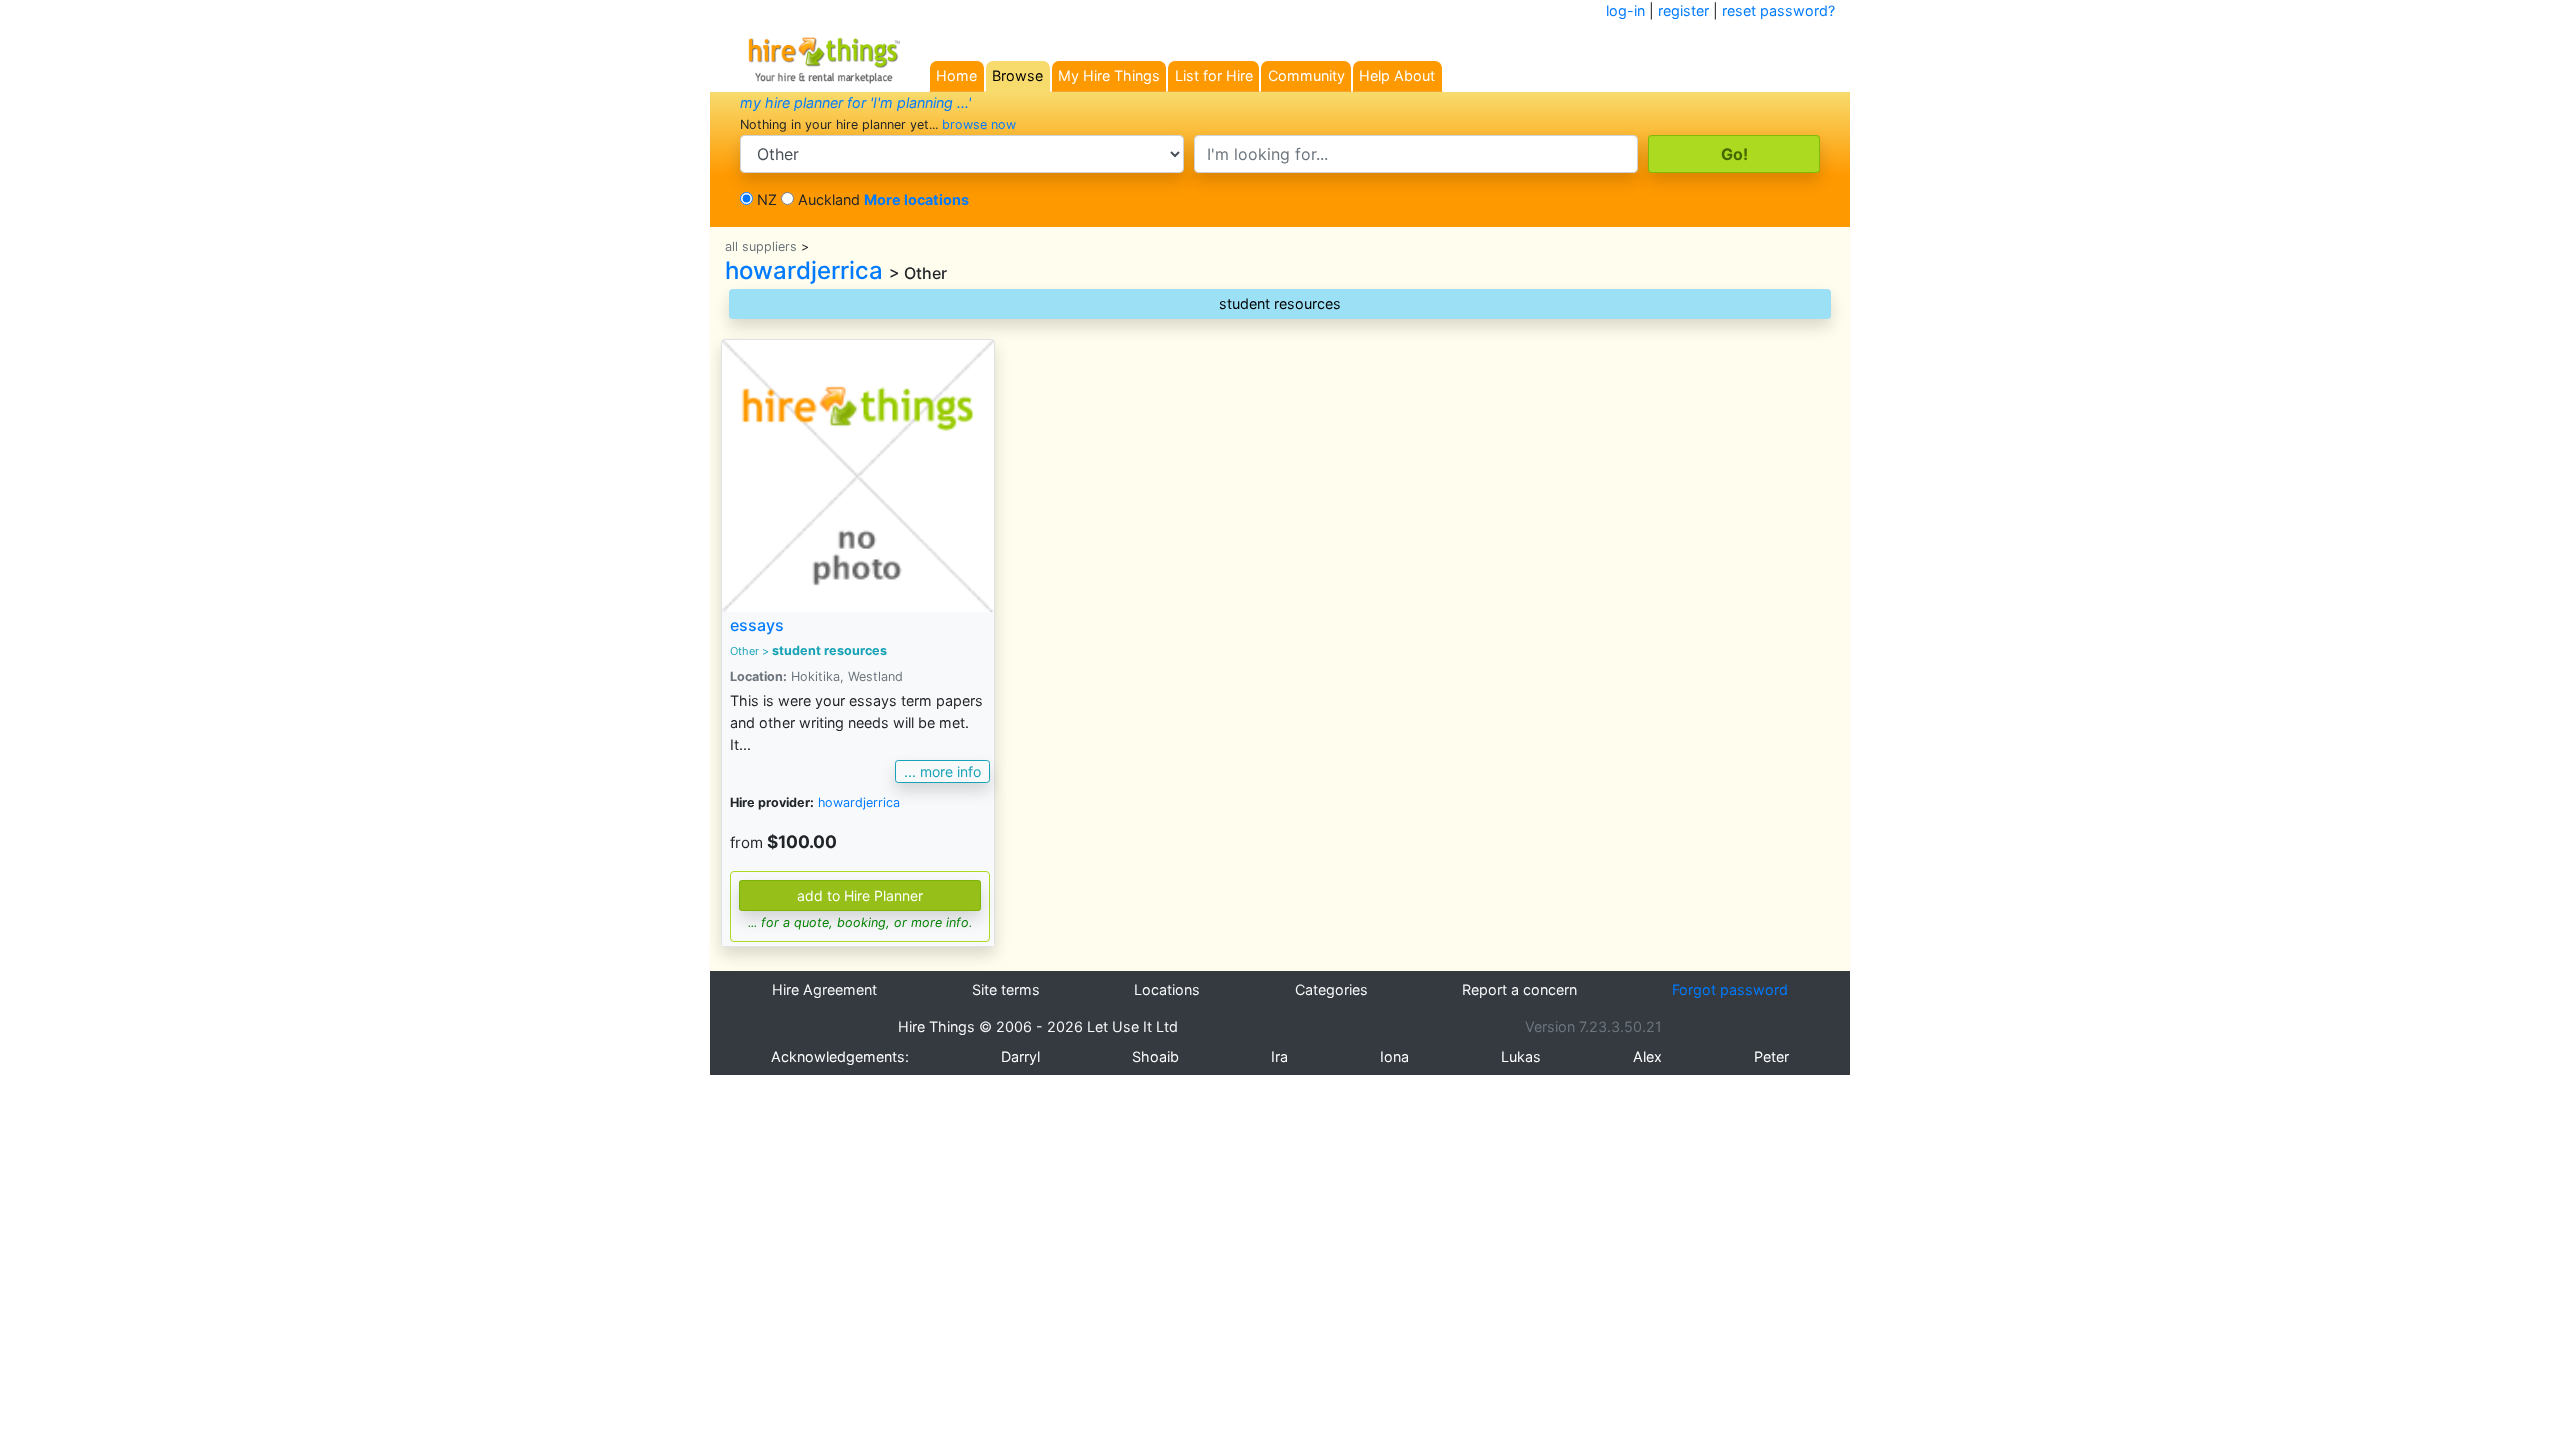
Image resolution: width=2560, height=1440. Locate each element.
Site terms (1006, 989)
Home (956, 75)
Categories (1331, 989)
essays (757, 625)
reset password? (1778, 10)
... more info (942, 771)
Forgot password (1730, 989)
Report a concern (1519, 989)
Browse (1017, 75)
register (1683, 10)
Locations (1167, 989)
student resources (1280, 303)
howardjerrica (804, 270)
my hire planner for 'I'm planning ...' (855, 102)
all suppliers (761, 246)
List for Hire (1214, 75)
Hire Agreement (824, 989)
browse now (979, 124)
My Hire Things (1109, 75)
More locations (916, 199)
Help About (1397, 75)
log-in (1625, 10)
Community (1306, 75)
